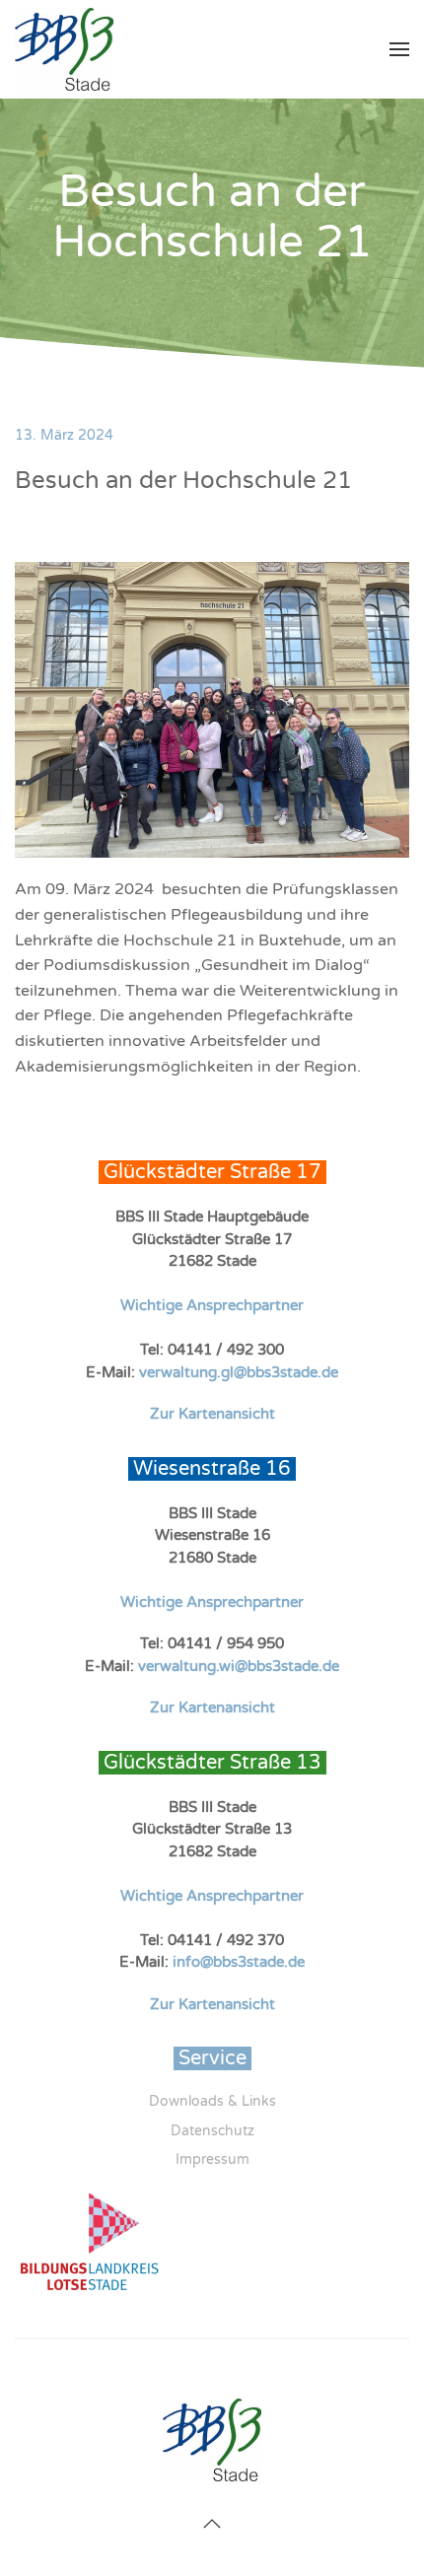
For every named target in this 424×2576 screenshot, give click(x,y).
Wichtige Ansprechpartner (212, 1305)
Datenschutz (212, 2131)
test (29, 2371)
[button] (399, 49)
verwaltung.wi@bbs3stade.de (239, 1666)
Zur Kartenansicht (212, 1414)
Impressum (212, 2159)
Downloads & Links (212, 2101)
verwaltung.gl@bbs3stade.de (239, 1372)
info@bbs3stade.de (239, 1962)
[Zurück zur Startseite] (64, 49)
